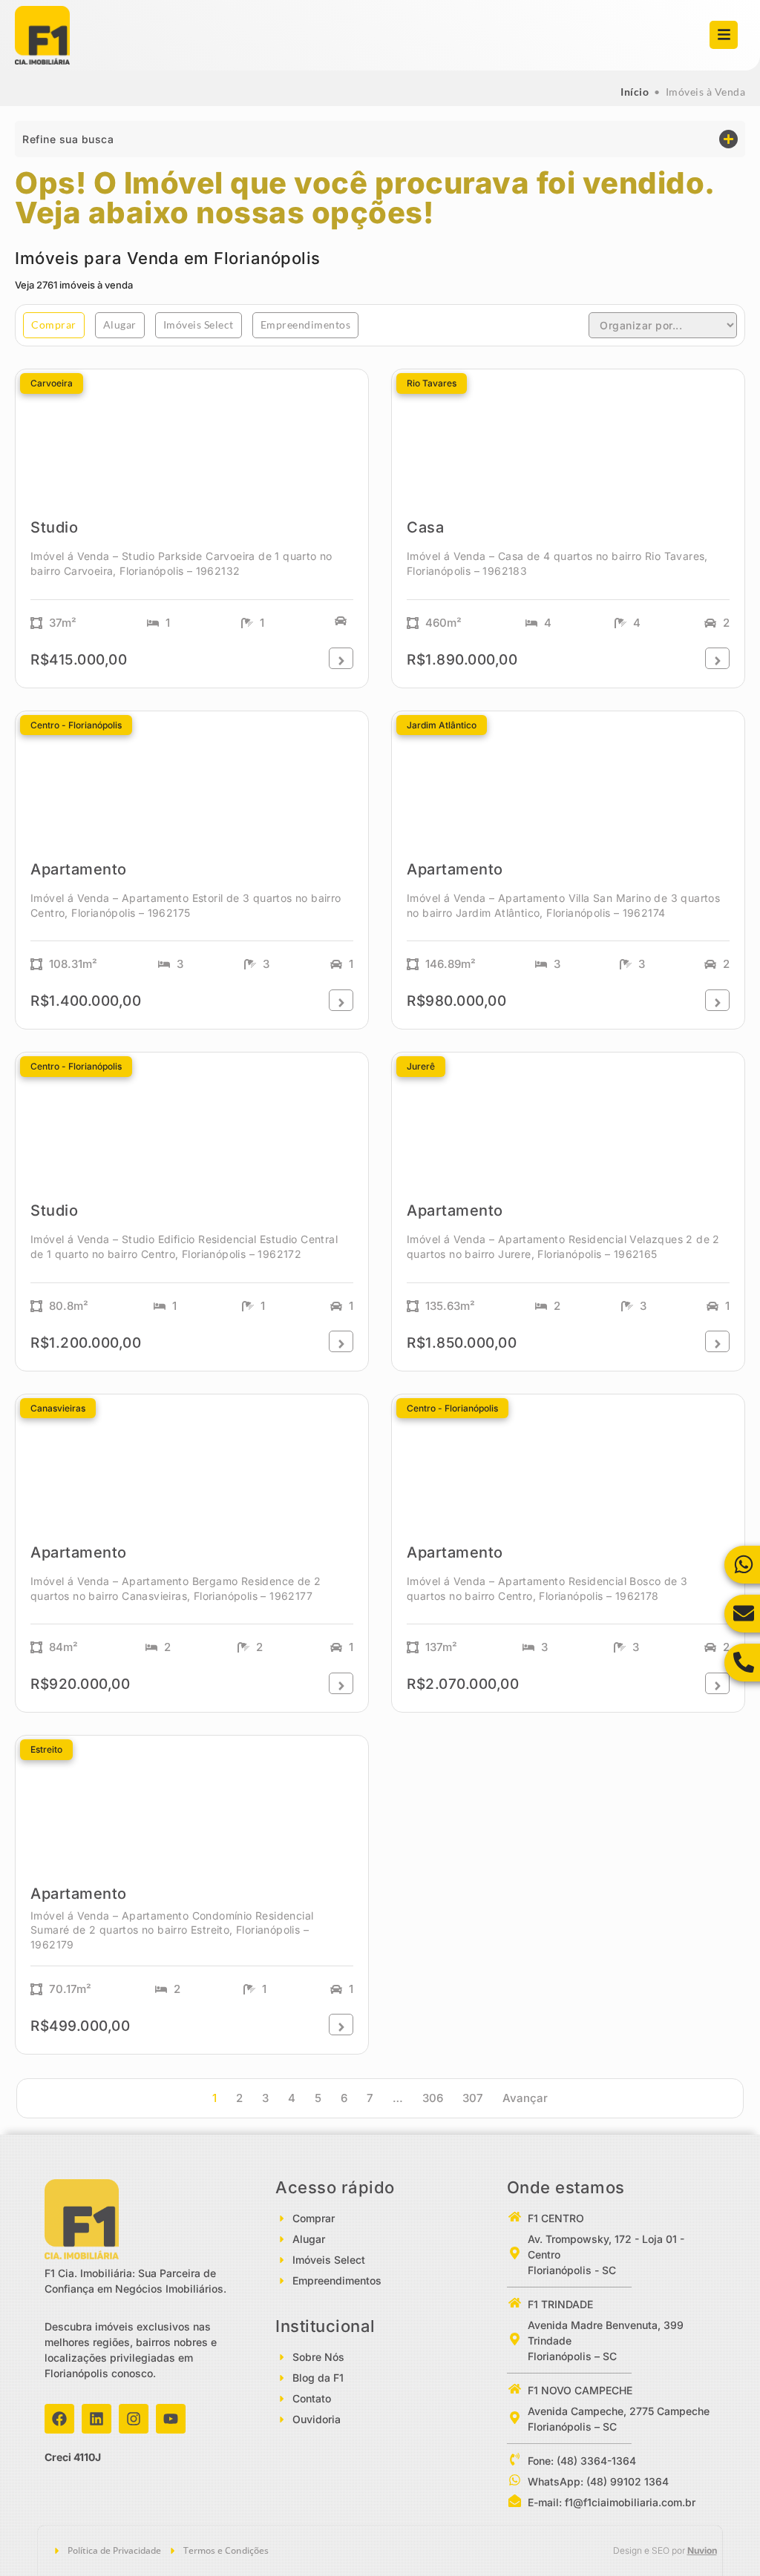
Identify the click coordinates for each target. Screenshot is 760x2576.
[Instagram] (134, 2419)
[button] (380, 139)
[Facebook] (59, 2419)
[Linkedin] (96, 2419)
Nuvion (702, 2550)
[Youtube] (171, 2419)
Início (635, 92)
